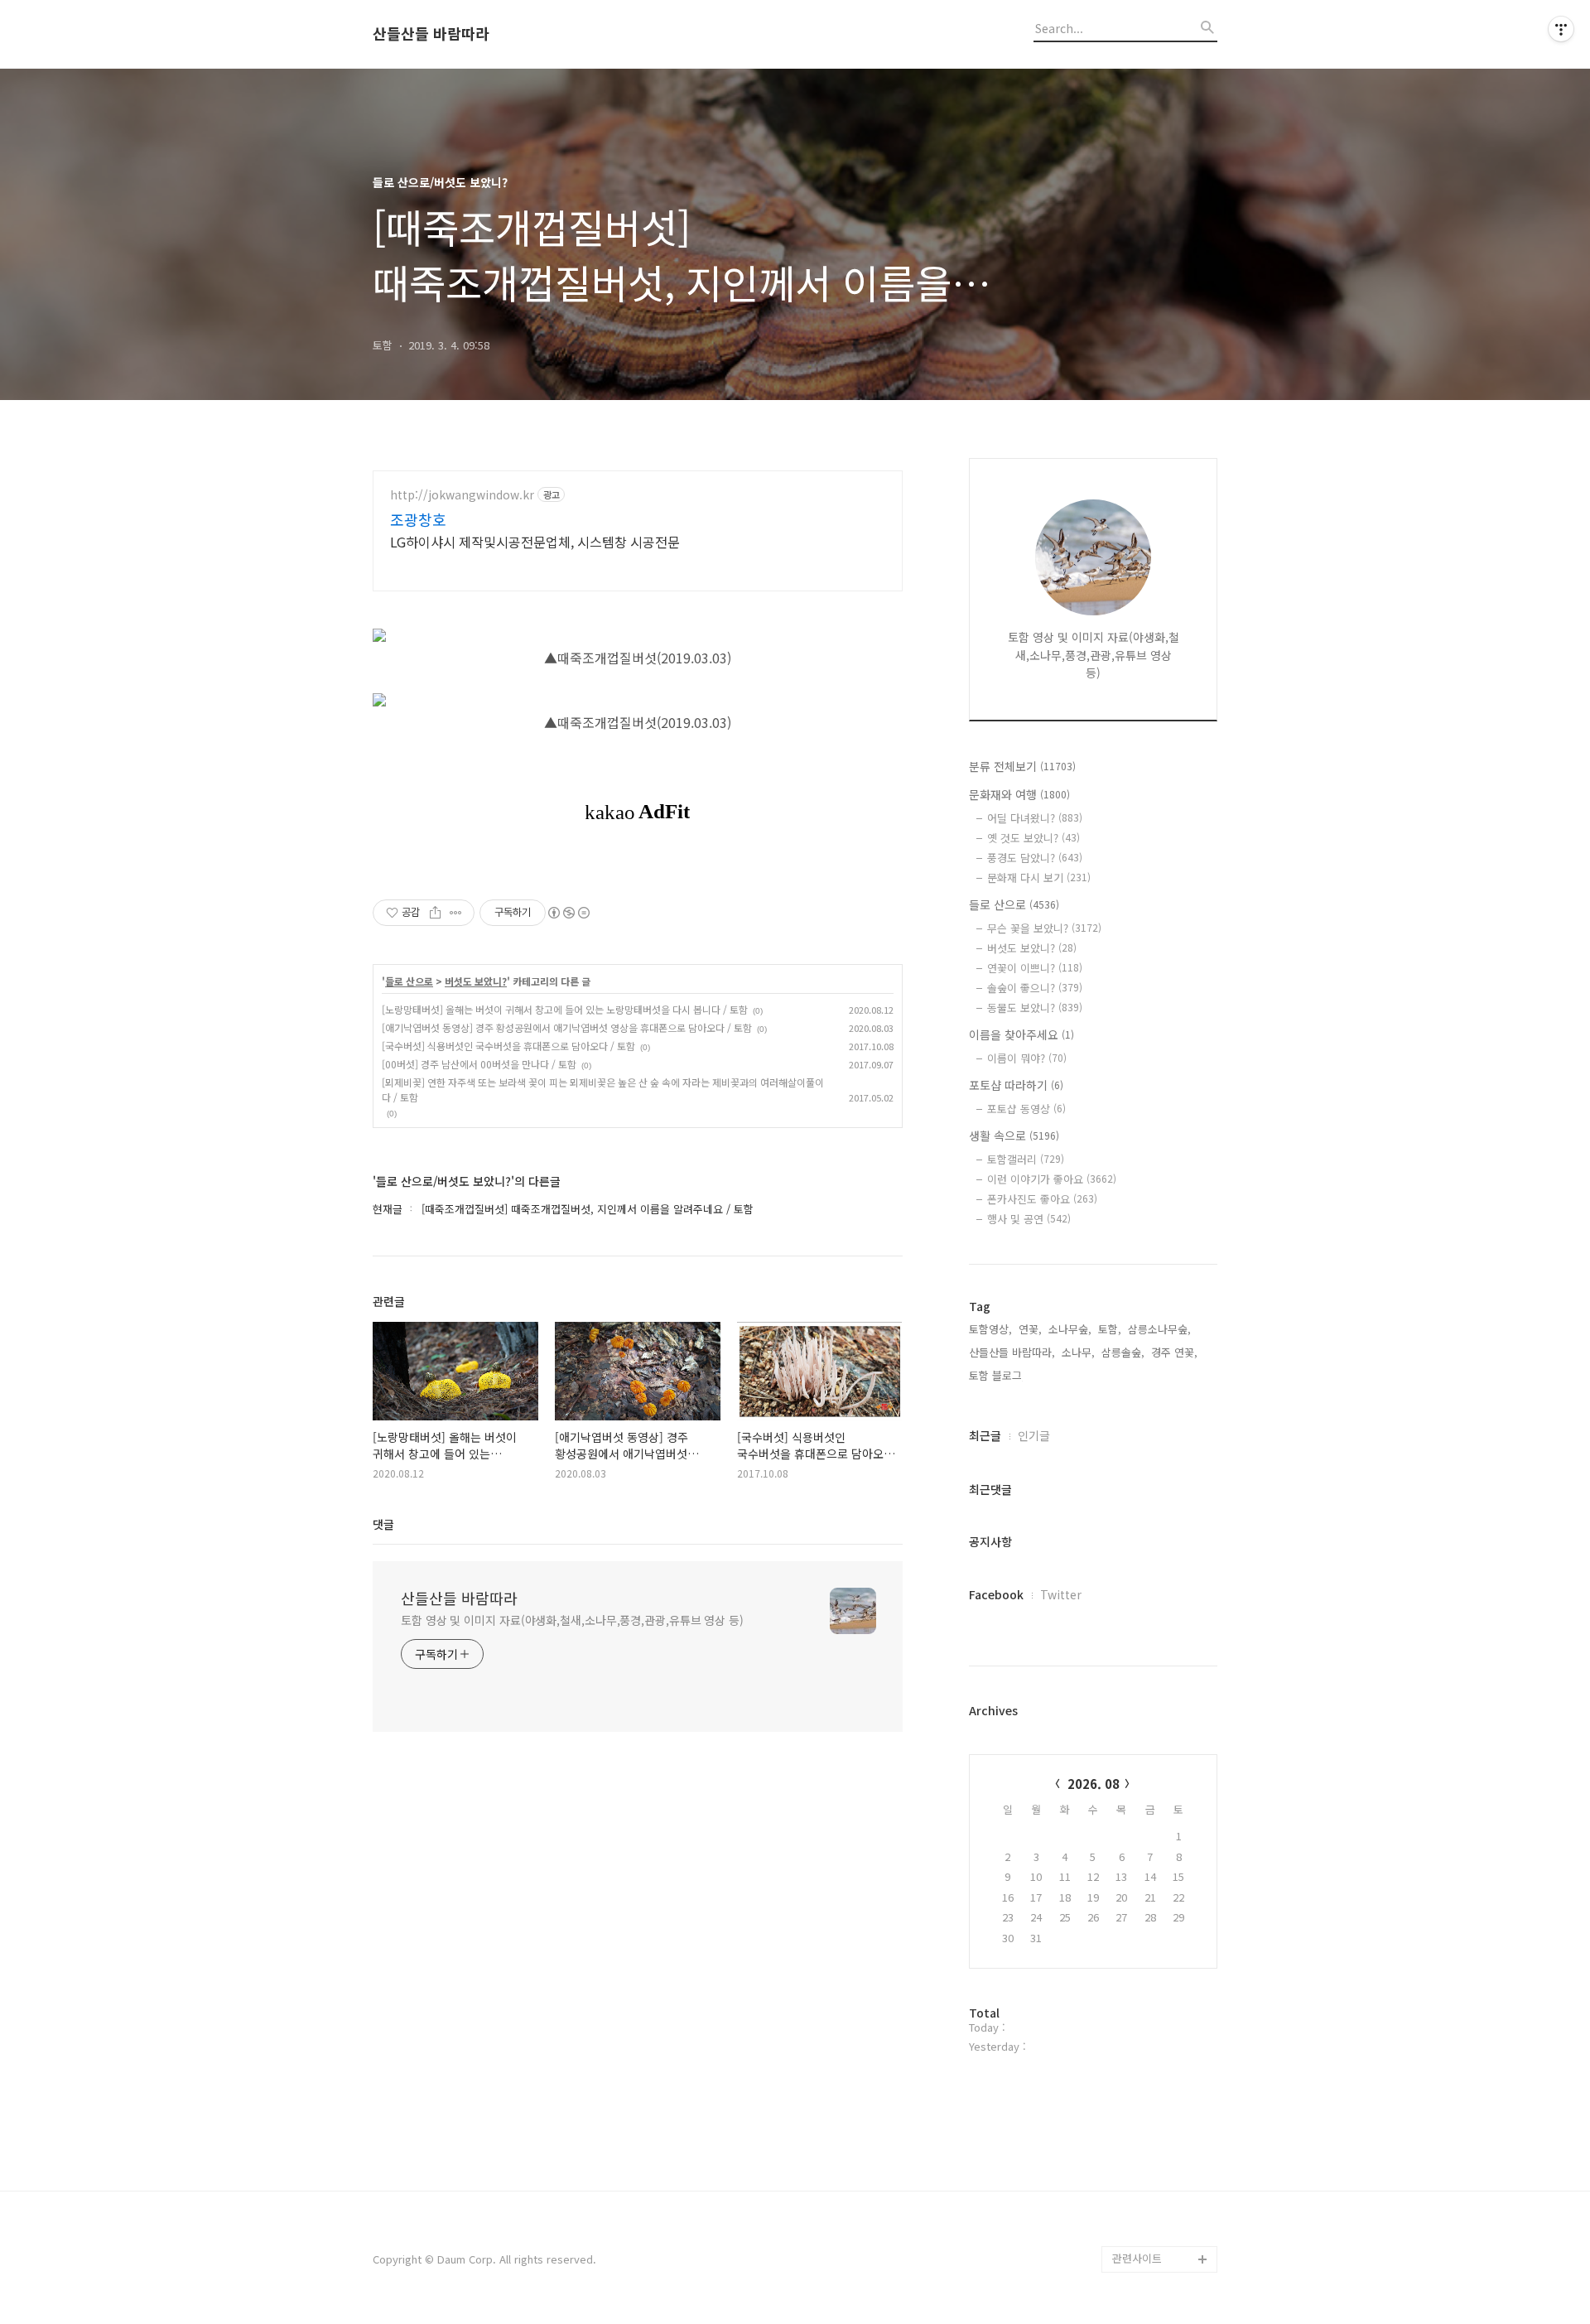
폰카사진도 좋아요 (1042, 1199)
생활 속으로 (1014, 1135)
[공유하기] (435, 913)
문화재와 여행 (1019, 794)
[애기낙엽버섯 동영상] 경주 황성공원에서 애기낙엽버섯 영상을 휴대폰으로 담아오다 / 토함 (567, 1027)
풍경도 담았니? (1035, 858)
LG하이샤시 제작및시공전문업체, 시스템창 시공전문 (535, 541)
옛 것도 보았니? (1033, 838)
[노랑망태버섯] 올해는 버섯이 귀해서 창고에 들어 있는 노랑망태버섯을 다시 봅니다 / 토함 (565, 1009)
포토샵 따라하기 (1016, 1085)
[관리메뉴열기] (1561, 29)
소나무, (1078, 1352)
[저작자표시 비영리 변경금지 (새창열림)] (568, 913)
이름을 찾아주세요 (1021, 1034)
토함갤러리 (1026, 1159)
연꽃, (1030, 1329)
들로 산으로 (409, 981)
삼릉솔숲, (1123, 1352)
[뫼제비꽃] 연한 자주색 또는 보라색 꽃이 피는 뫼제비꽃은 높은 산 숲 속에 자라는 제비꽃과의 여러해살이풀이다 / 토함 (603, 1090)
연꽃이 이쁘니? (1035, 968)
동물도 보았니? (1035, 1008)
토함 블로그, (997, 1375)
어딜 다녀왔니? (1035, 818)
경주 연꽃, (1174, 1352)
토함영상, (990, 1329)
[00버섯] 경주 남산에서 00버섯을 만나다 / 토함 (479, 1064)
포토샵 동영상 (1026, 1109)
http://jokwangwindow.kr (462, 495)
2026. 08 (1094, 1784)
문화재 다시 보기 (1039, 878)
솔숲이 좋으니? (1035, 988)
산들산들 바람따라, (1012, 1352)
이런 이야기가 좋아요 (1052, 1179)
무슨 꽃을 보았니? (1044, 928)
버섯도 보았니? (476, 981)
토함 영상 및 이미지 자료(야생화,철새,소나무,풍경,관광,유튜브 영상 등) (572, 1620)
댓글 (383, 1524)
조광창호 (418, 519)
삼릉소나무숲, (1159, 1329)
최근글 (985, 1435)
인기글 (1034, 1435)
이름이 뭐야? (1027, 1058)
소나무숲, (1070, 1329)
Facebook (996, 1594)
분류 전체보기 (1022, 766)
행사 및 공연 (1029, 1219)
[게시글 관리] (456, 913)
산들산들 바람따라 (431, 34)
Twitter (1061, 1594)
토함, (1110, 1329)
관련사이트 (1137, 2258)
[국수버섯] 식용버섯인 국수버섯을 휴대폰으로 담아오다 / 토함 (508, 1046)
